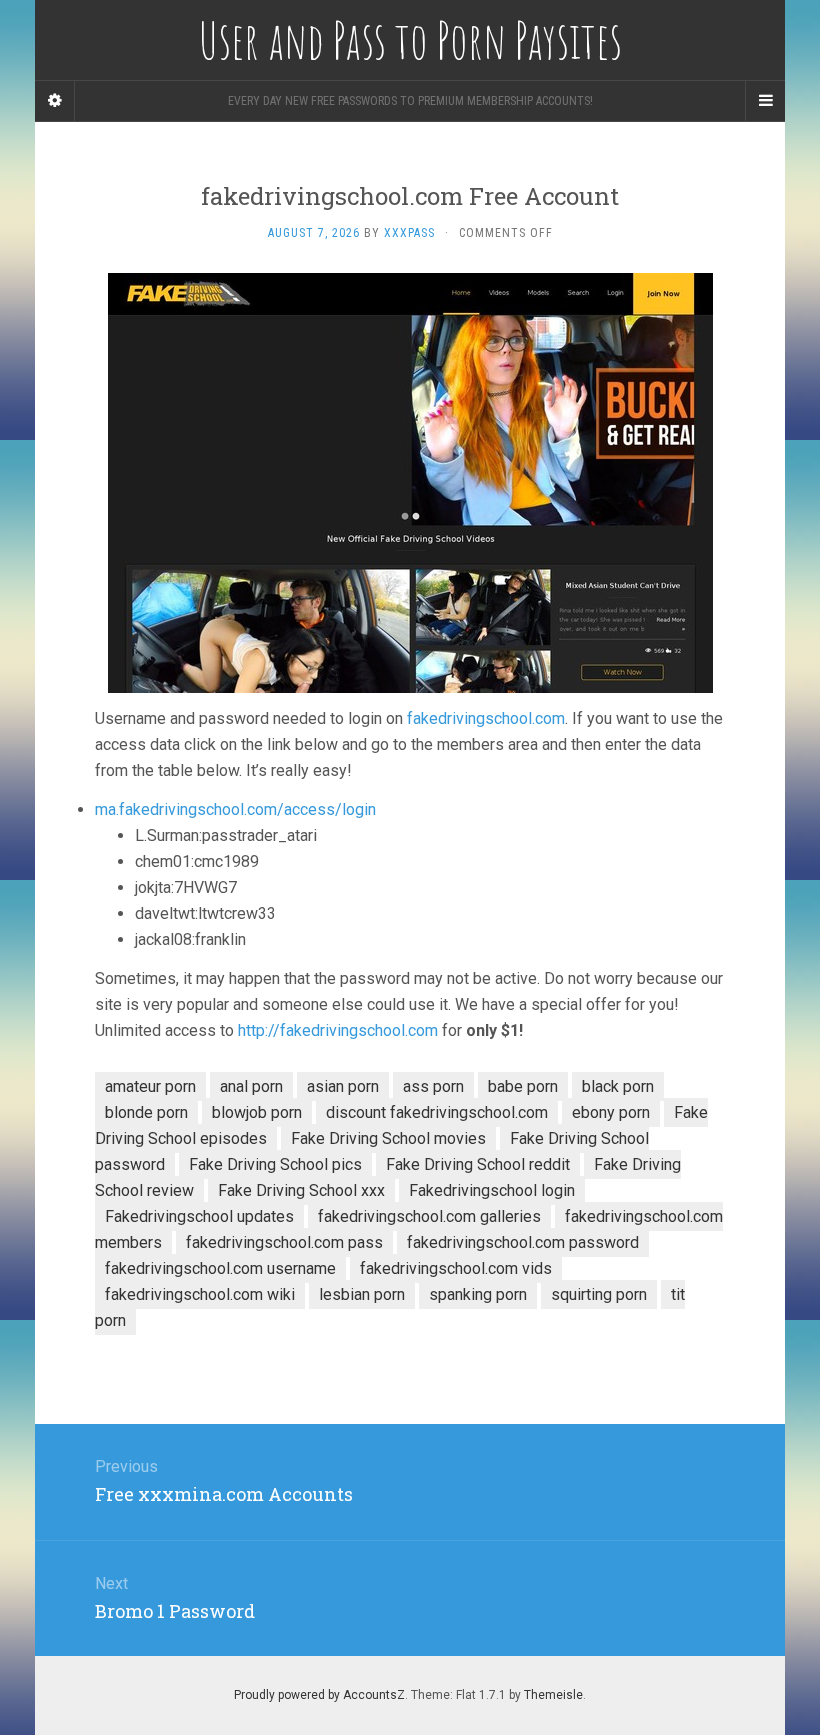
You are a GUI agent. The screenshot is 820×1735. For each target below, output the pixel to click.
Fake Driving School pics (275, 1164)
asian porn (343, 1086)
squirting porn (599, 1294)
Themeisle (553, 1695)
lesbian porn (362, 1294)
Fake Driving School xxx (301, 1190)
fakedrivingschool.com (486, 718)
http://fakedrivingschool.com (338, 1030)
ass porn (433, 1086)
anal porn (251, 1086)
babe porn (523, 1086)
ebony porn (611, 1112)
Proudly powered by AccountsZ (319, 1695)
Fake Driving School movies (388, 1138)
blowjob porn (257, 1112)
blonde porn (146, 1112)
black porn (618, 1086)
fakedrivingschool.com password (523, 1242)
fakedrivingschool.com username (220, 1268)
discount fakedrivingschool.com (437, 1112)
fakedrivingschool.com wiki (200, 1294)
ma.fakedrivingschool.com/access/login (235, 809)
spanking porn (478, 1294)
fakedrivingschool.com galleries (429, 1216)
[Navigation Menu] (765, 101)
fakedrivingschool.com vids (456, 1268)
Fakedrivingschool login (492, 1190)
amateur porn (150, 1086)
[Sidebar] (55, 101)
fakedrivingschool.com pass (284, 1242)
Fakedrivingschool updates (199, 1216)
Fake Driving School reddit (478, 1164)
